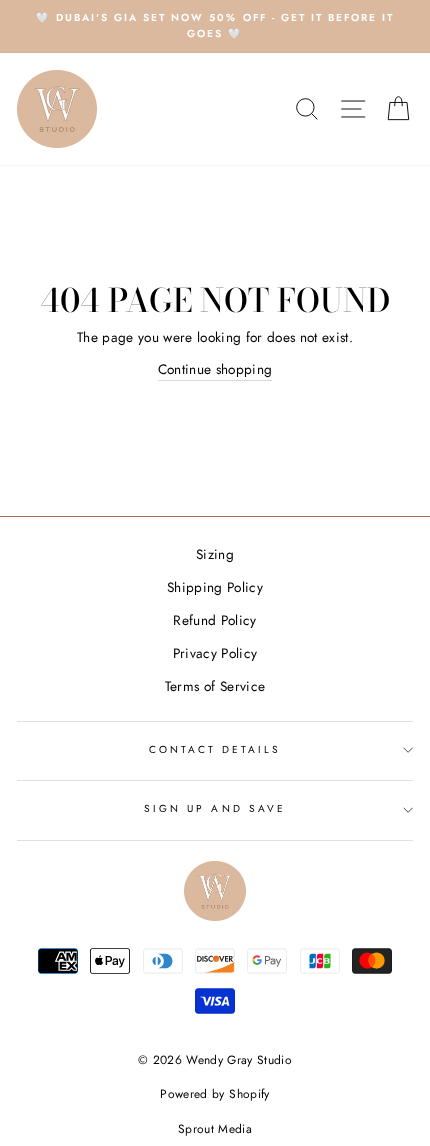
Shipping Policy (215, 587)
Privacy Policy (215, 653)
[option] (215, 26)
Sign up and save (215, 808)
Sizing (215, 554)
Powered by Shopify (214, 1094)
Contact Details (215, 749)
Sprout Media (215, 1129)
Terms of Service (215, 686)
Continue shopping (215, 369)
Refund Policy (214, 620)
